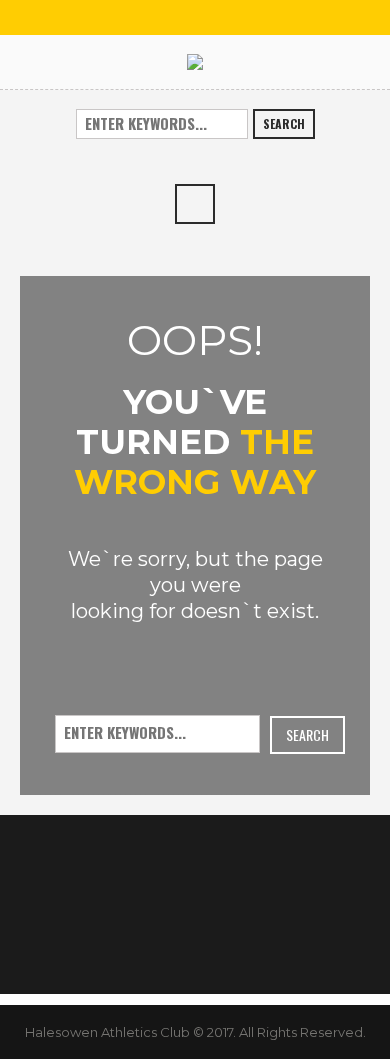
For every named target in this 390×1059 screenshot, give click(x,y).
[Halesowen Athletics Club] (195, 61)
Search (284, 123)
